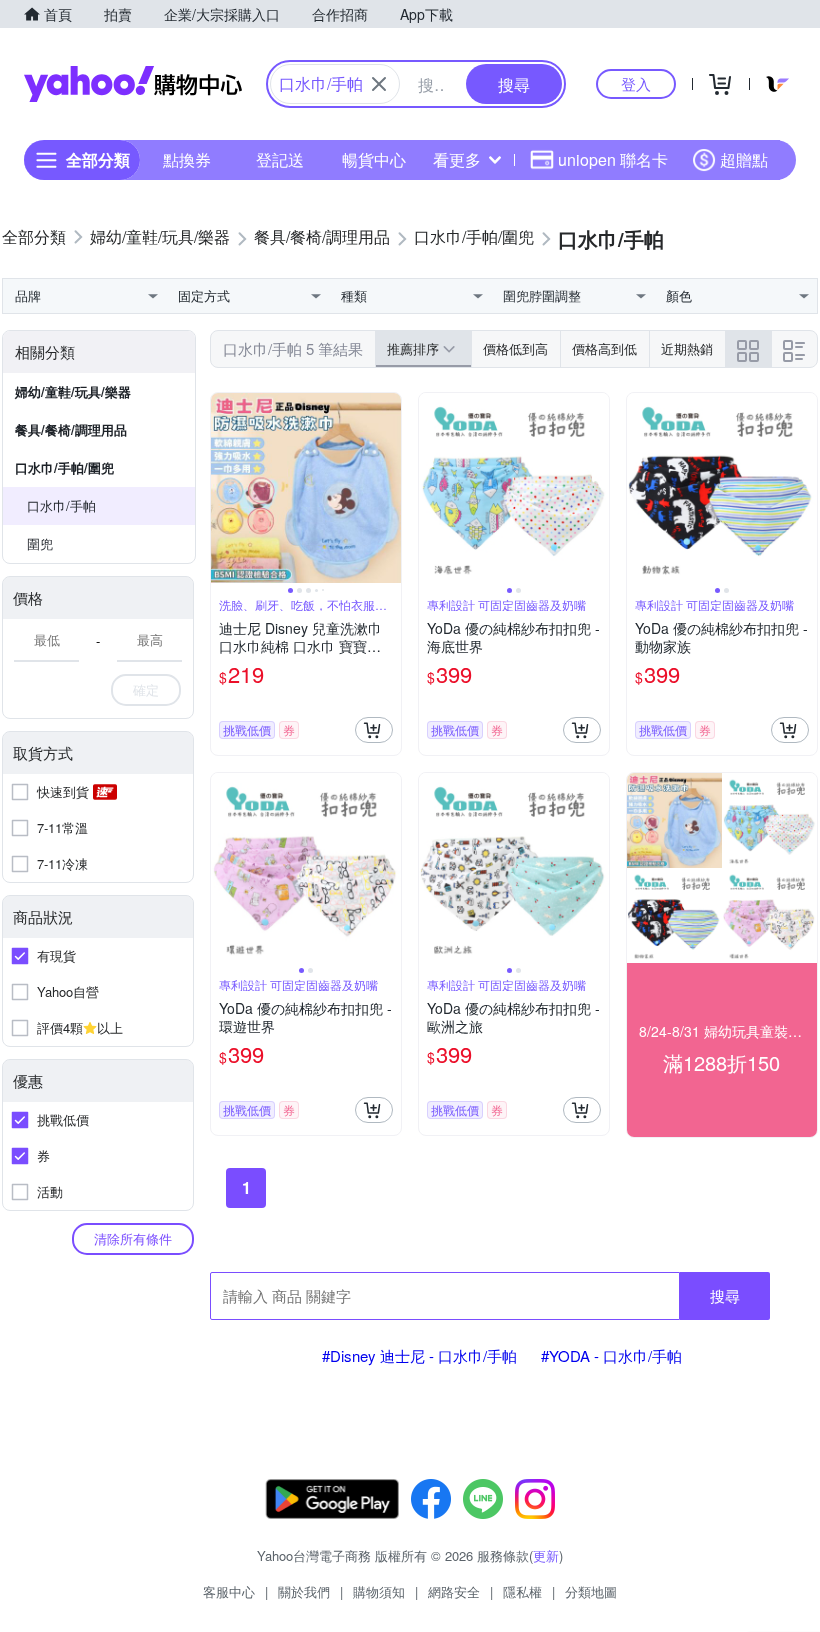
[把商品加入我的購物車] (374, 730)
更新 (546, 1555)
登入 (636, 83)
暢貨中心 (374, 159)
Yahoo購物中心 (133, 84)
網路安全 (454, 1591)
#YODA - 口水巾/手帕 (611, 1355)
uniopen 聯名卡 (613, 159)
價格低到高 (515, 348)
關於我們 (304, 1591)
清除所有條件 (133, 1238)
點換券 (187, 159)
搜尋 (725, 1295)
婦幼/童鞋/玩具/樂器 (73, 391)
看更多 (457, 159)
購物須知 (379, 1591)
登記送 (280, 159)
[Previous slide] (224, 488)
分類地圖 (591, 1591)
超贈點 (744, 159)
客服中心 (229, 1591)
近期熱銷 (687, 348)
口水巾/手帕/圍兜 (64, 467)
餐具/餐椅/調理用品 (71, 429)
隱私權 (522, 1591)
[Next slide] (388, 488)
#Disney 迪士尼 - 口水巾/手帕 (419, 1355)
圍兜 (40, 543)
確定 (146, 689)
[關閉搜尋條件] (379, 84)
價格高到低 (604, 348)
